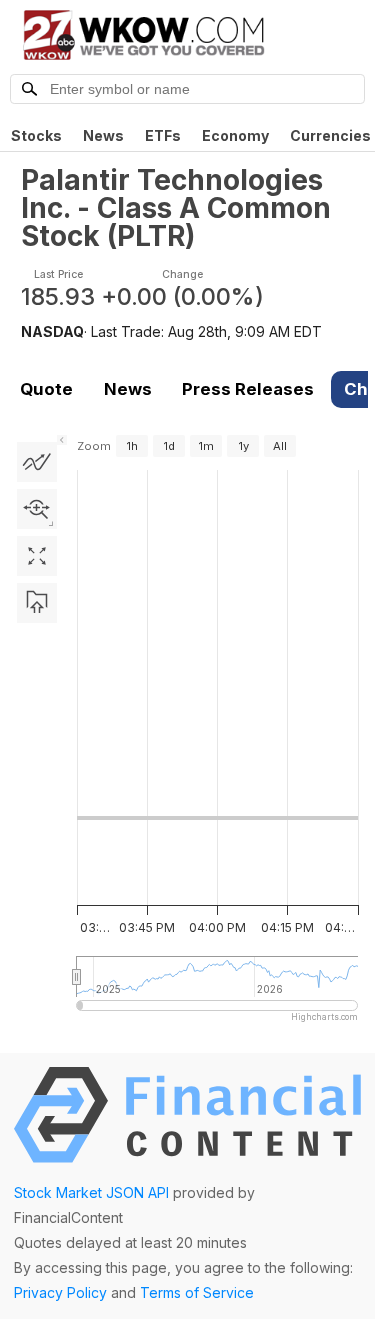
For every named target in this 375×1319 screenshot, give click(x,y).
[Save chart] (37, 603)
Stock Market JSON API (91, 1192)
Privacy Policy (60, 1292)
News (103, 135)
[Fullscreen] (37, 556)
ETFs (163, 135)
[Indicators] (37, 462)
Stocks (36, 135)
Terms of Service (197, 1292)
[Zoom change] (37, 509)
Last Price (58, 274)
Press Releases (248, 389)
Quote (46, 389)
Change (182, 274)
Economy (235, 135)
